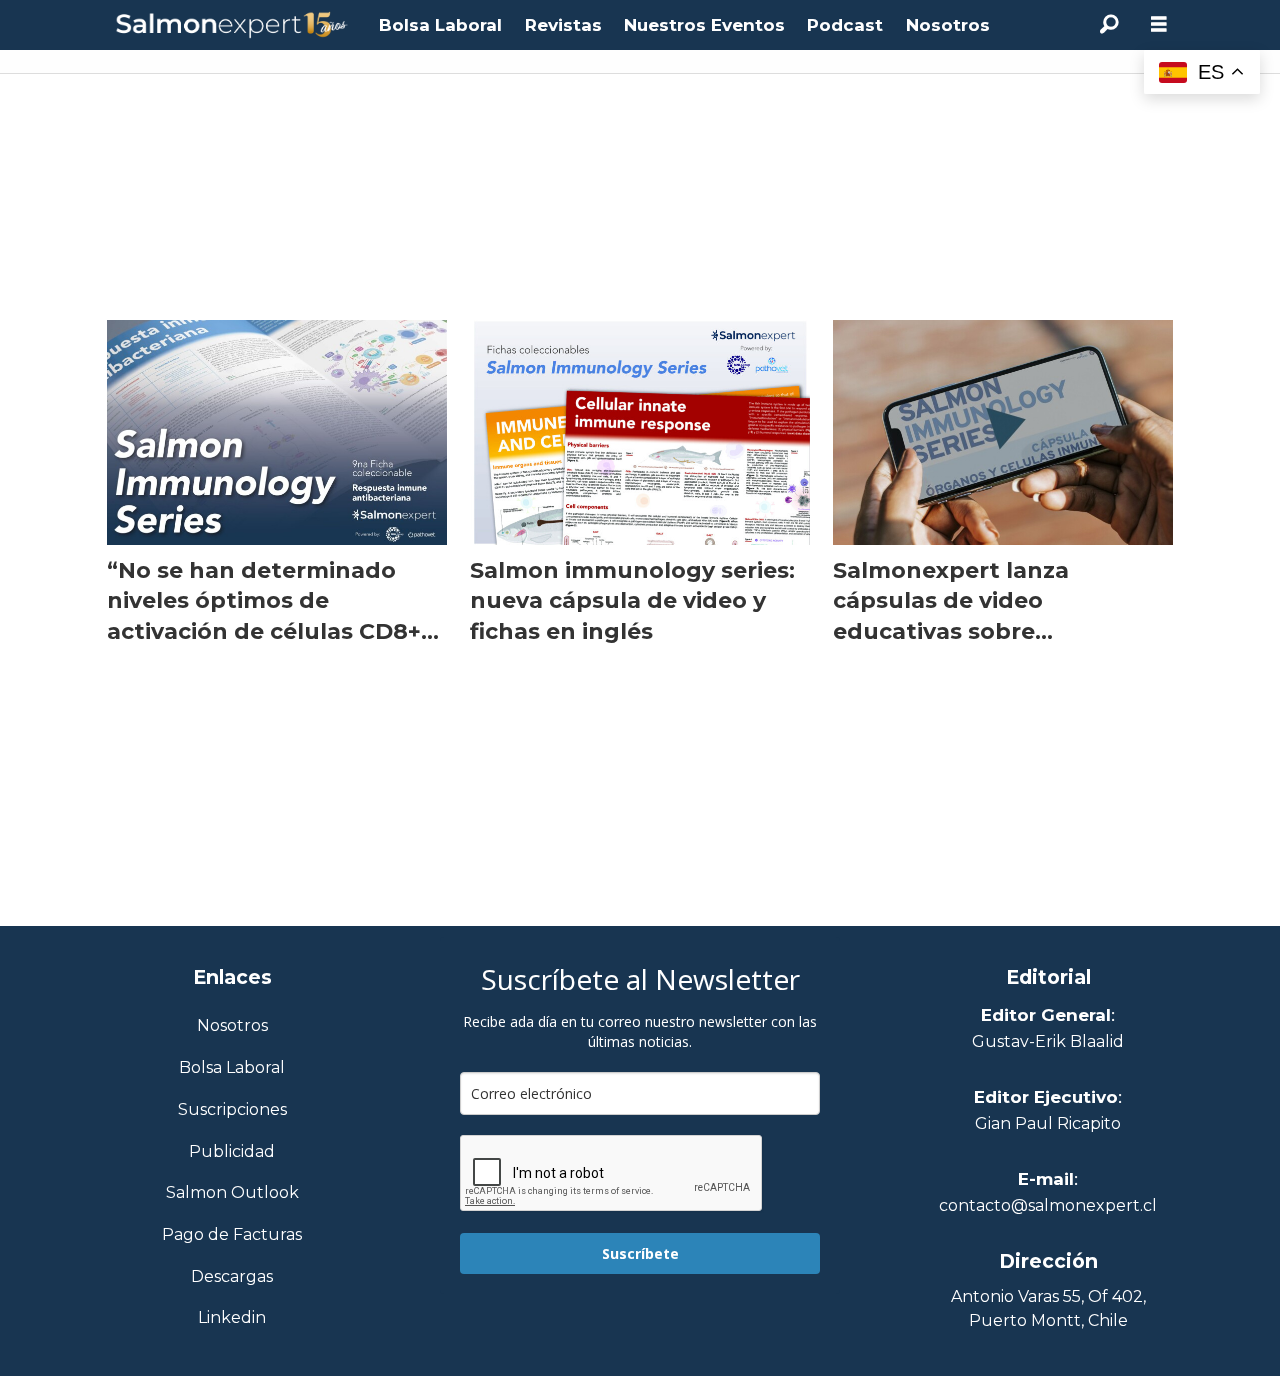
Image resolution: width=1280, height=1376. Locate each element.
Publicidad (232, 1152)
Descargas (232, 1277)
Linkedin (232, 1318)
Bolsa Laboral (440, 25)
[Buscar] (1109, 25)
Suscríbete (640, 1253)
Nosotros (948, 25)
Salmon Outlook (232, 1193)
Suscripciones (232, 1110)
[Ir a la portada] (232, 25)
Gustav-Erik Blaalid (1048, 1041)
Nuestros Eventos (704, 25)
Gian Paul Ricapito (1048, 1123)
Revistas (563, 25)
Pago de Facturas (232, 1235)
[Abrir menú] (1159, 24)
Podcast (845, 25)
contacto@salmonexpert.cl (1048, 1205)
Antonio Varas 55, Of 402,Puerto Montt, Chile (1048, 1308)
